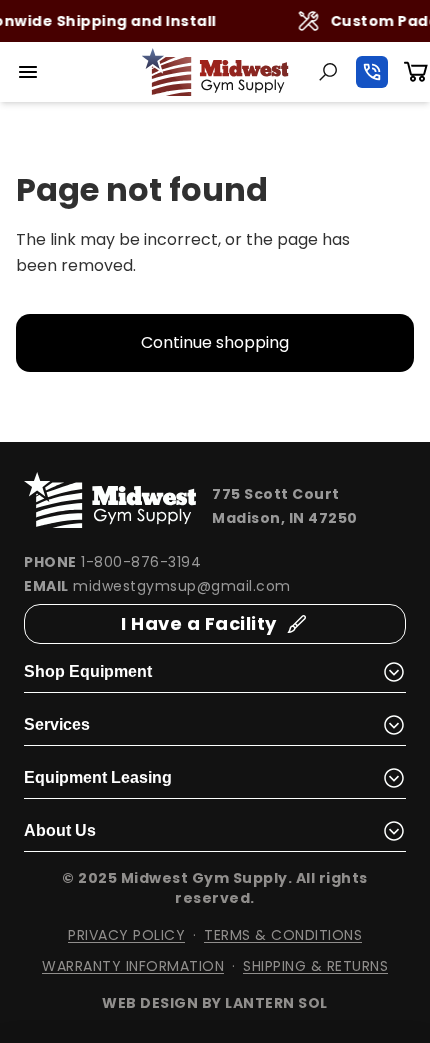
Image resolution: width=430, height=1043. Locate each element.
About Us (60, 830)
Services (57, 724)
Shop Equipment (88, 671)
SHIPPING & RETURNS (315, 966)
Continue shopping (215, 342)
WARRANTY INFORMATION (133, 966)
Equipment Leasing (98, 777)
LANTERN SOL (276, 1003)
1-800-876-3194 (141, 562)
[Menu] (28, 72)
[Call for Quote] (372, 72)
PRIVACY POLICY (126, 935)
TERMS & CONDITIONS (283, 935)
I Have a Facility (199, 623)
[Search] (328, 72)
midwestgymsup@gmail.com (182, 586)
